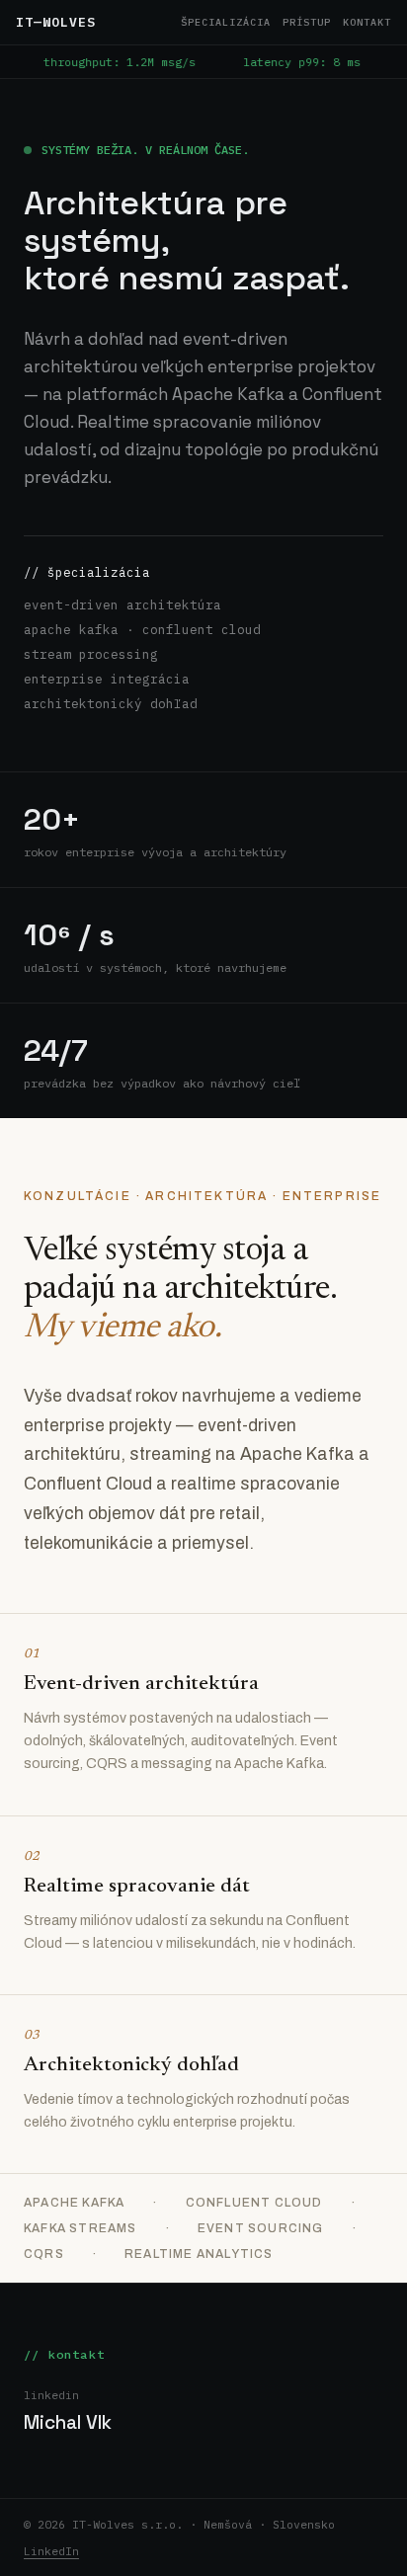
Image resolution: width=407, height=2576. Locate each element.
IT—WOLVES (56, 22)
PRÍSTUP (307, 22)
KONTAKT (367, 22)
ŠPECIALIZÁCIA (226, 22)
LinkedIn (51, 2551)
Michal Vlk (68, 2422)
